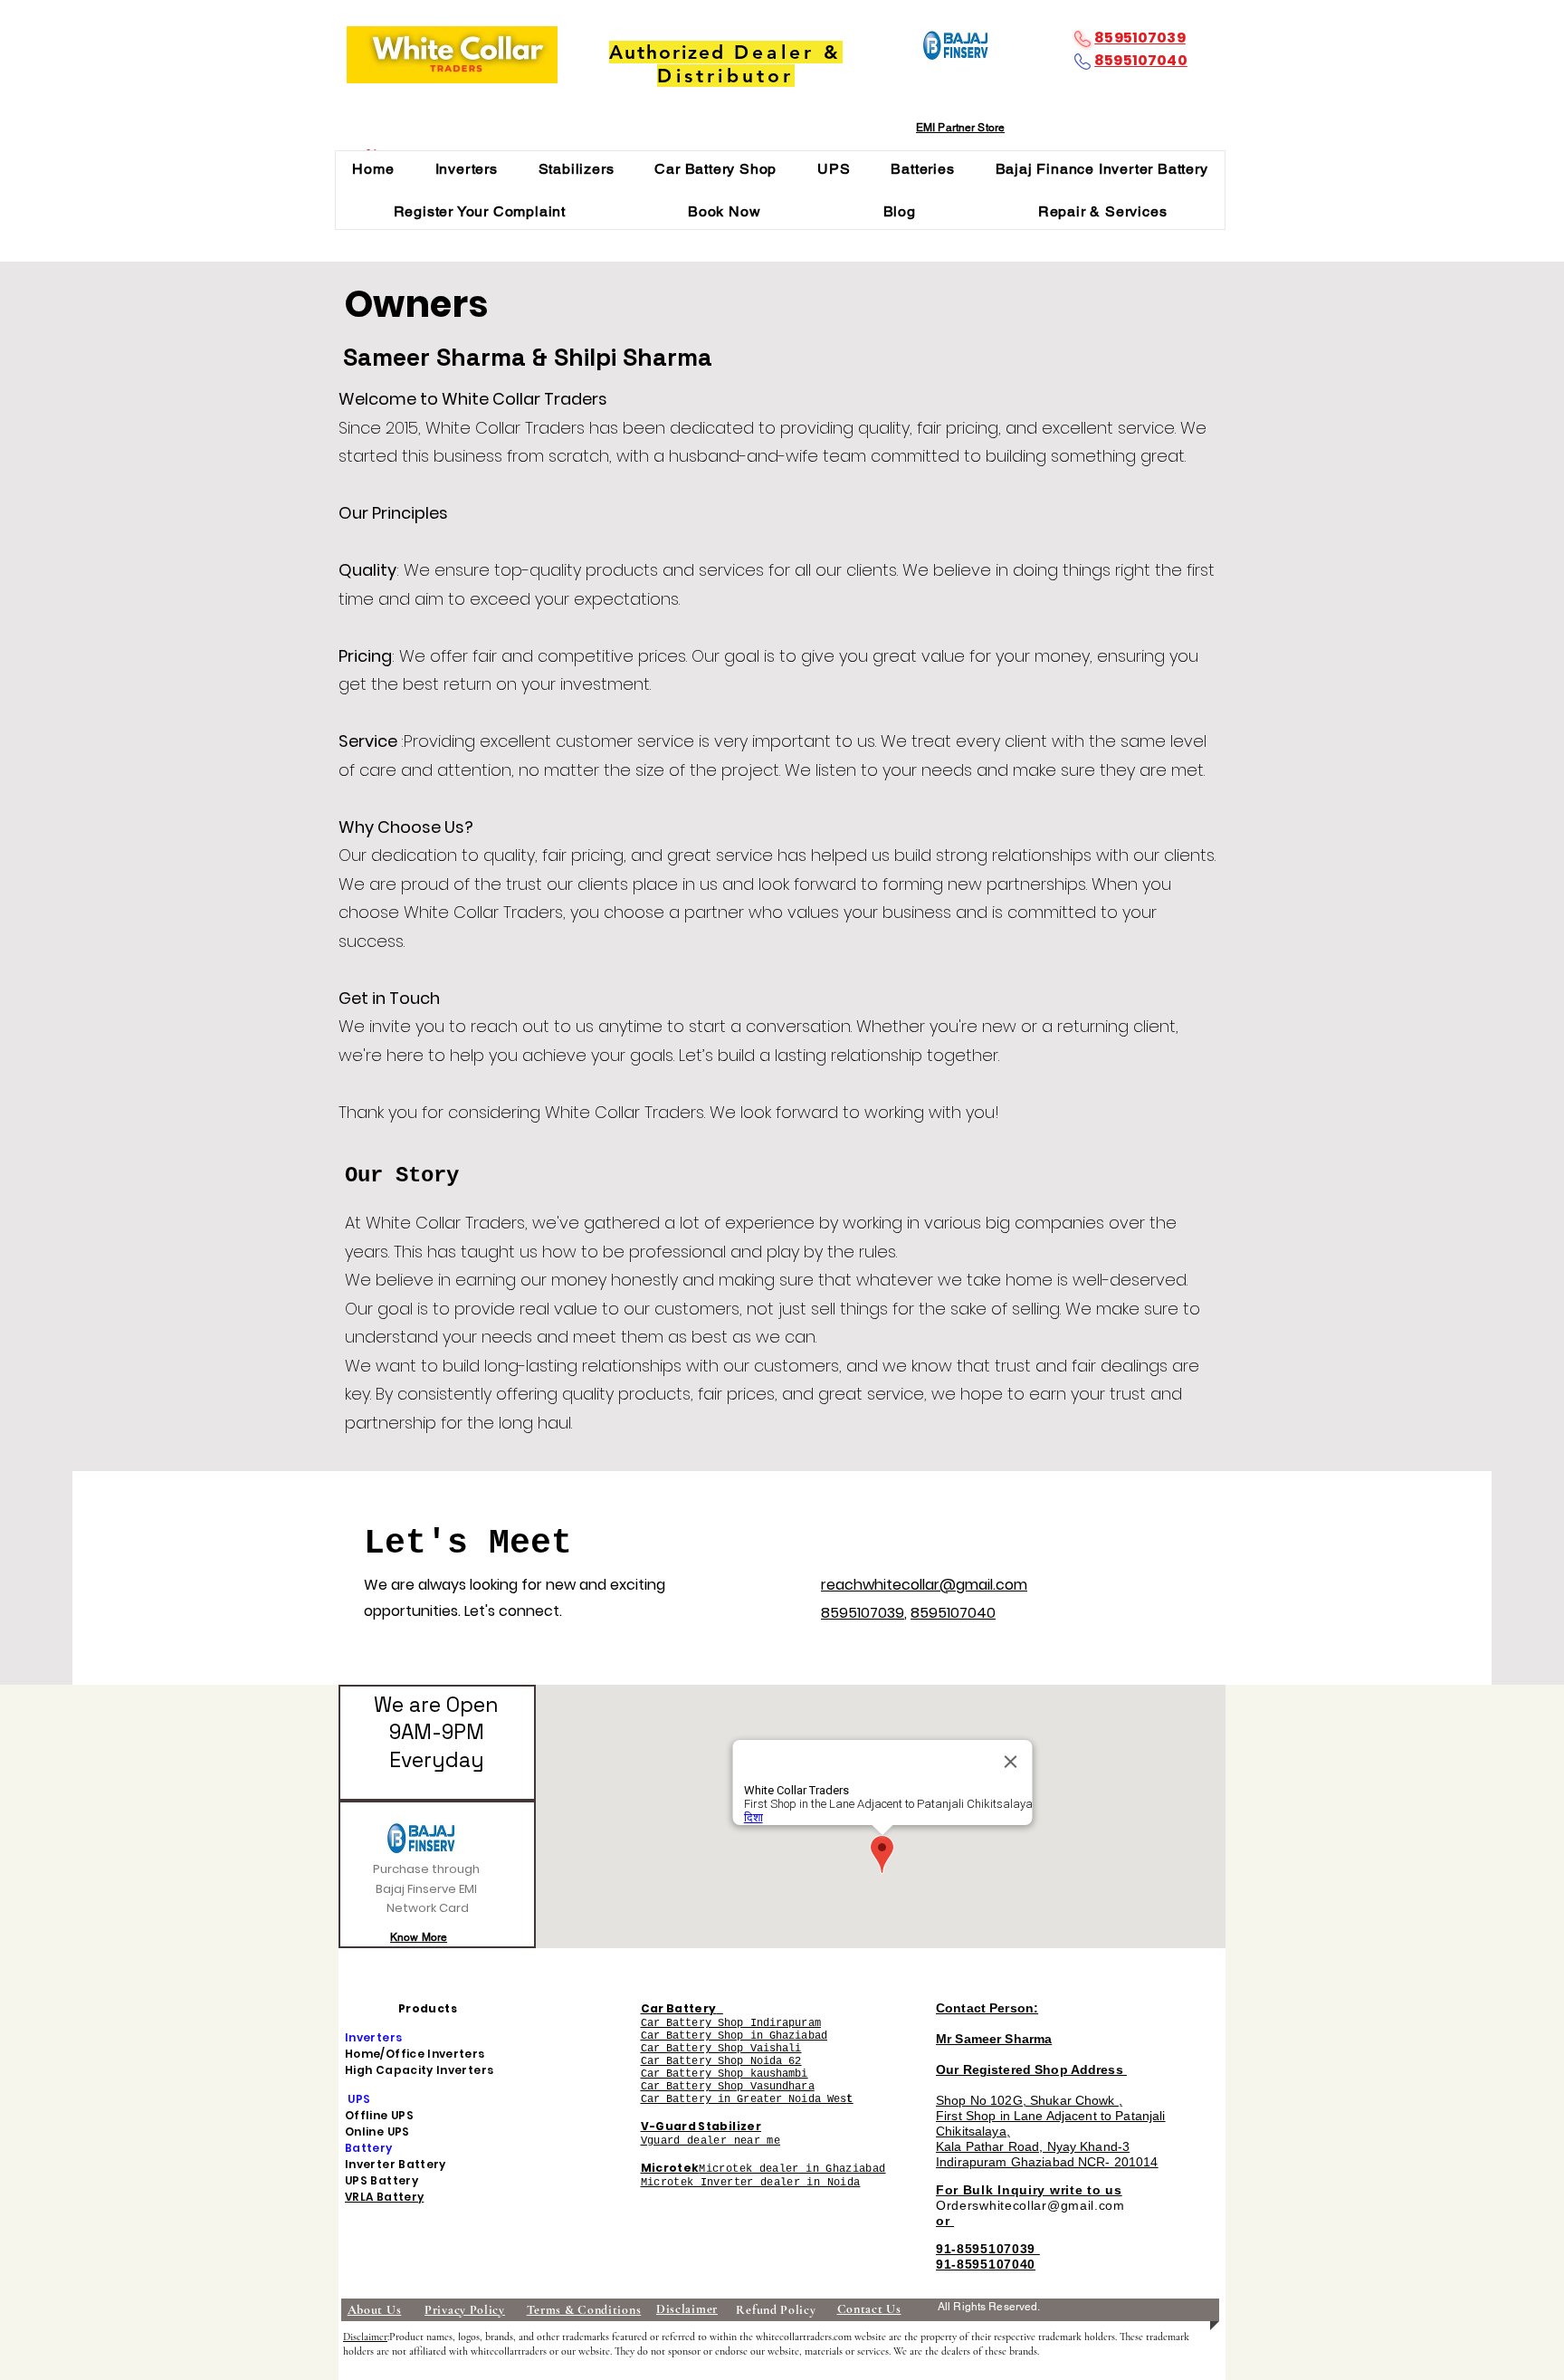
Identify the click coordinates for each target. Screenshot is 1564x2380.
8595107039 (1140, 38)
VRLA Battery (384, 2197)
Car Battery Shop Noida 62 (721, 2061)
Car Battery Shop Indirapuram (731, 2023)
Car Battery (679, 2008)
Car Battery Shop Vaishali (721, 2049)
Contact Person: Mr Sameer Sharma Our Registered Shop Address (1031, 2039)
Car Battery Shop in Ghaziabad (734, 2036)
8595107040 (1141, 60)
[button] (466, 169)
